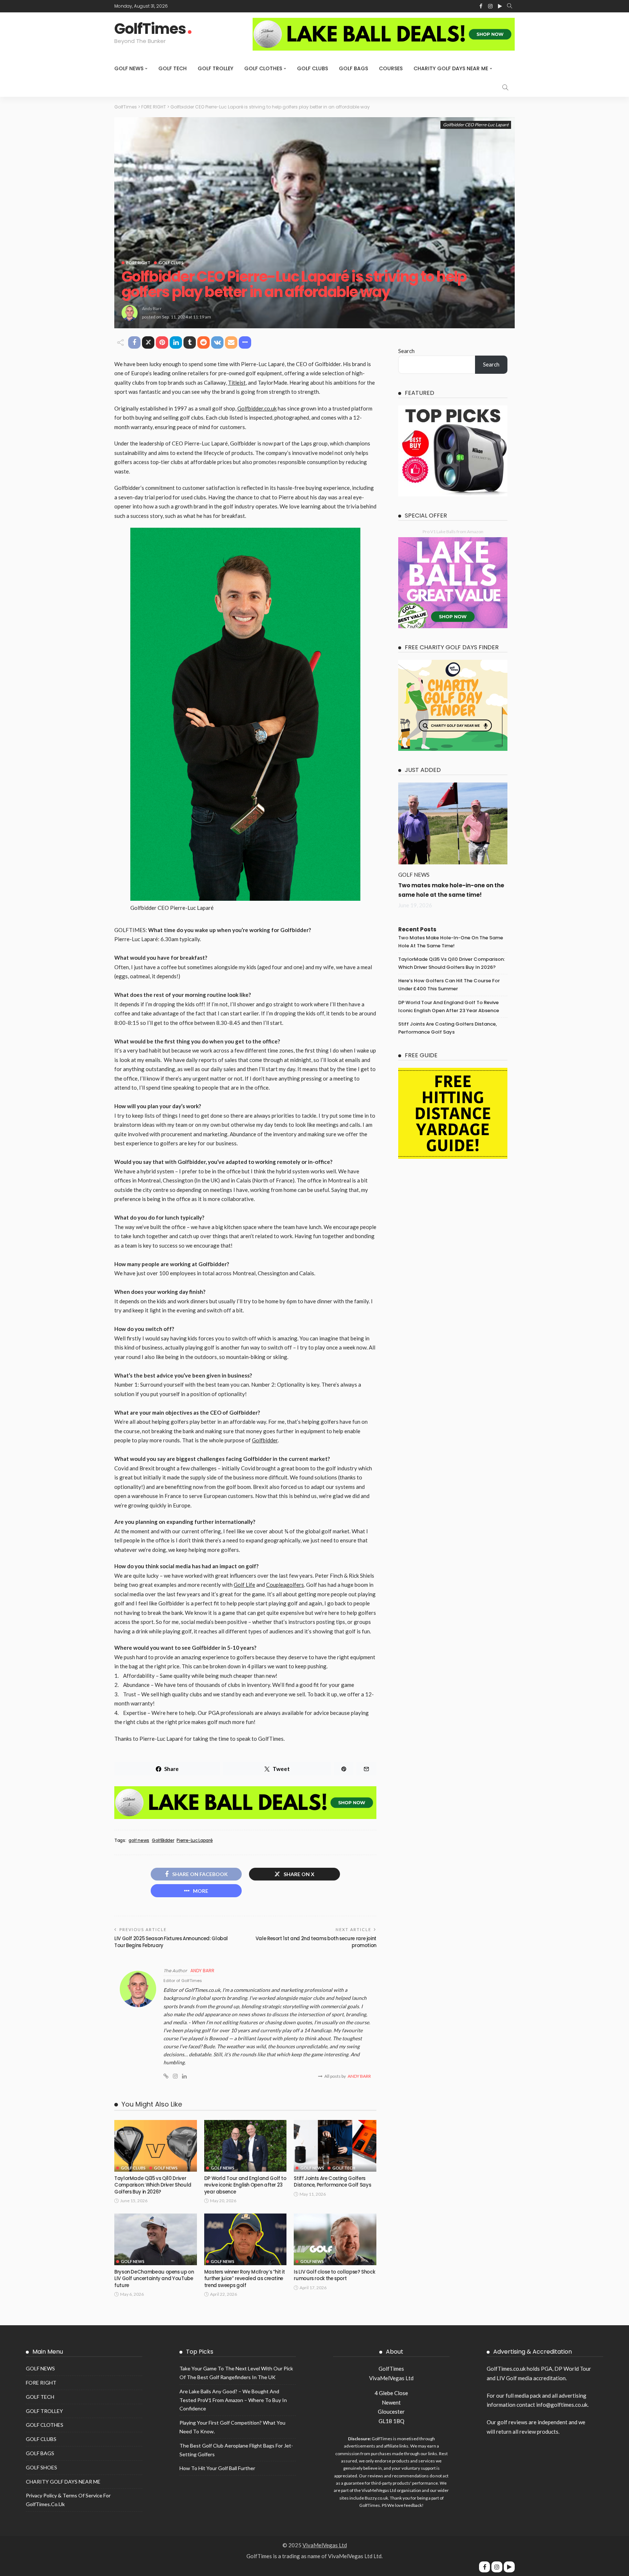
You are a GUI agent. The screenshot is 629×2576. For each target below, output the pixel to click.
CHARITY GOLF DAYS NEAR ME (451, 68)
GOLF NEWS (129, 68)
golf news (139, 1840)
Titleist (237, 383)
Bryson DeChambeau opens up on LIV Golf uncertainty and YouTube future (154, 2279)
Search (406, 351)
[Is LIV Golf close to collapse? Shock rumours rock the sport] (335, 2239)
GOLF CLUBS (312, 68)
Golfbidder (265, 1440)
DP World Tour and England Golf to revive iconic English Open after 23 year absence (245, 2185)
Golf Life (244, 1585)
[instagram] (497, 2567)
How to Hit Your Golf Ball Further (217, 2468)
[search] (510, 6)
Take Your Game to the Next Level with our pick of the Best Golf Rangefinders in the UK (236, 2373)
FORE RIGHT (138, 263)
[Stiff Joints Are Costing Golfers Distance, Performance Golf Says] (335, 2146)
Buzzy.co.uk (376, 2498)
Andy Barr (152, 308)
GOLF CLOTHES (263, 68)
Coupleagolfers (285, 1585)
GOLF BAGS (353, 68)
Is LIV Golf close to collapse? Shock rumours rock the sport (334, 2275)
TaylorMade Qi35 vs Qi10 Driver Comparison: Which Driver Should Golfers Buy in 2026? (153, 2185)
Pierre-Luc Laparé (195, 1840)
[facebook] (484, 2567)
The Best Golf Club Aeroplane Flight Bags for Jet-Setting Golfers (236, 2450)
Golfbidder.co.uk (257, 408)
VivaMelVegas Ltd (325, 2545)
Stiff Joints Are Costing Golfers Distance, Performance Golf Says (332, 2182)
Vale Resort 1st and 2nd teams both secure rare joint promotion (316, 1942)
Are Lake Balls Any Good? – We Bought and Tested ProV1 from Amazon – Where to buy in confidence (233, 2400)
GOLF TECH (173, 68)
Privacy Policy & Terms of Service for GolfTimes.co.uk (68, 2500)
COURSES (391, 68)
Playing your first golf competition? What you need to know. (232, 2427)
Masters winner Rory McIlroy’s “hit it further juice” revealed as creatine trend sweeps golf (245, 2279)
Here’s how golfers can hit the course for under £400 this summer (449, 985)
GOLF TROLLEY (215, 68)
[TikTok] (509, 2567)
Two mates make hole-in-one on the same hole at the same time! (451, 942)
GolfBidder (163, 1840)
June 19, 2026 (415, 905)
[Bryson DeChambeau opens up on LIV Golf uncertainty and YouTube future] (156, 2239)
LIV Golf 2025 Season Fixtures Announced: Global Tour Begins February (171, 1942)
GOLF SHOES (41, 2467)
